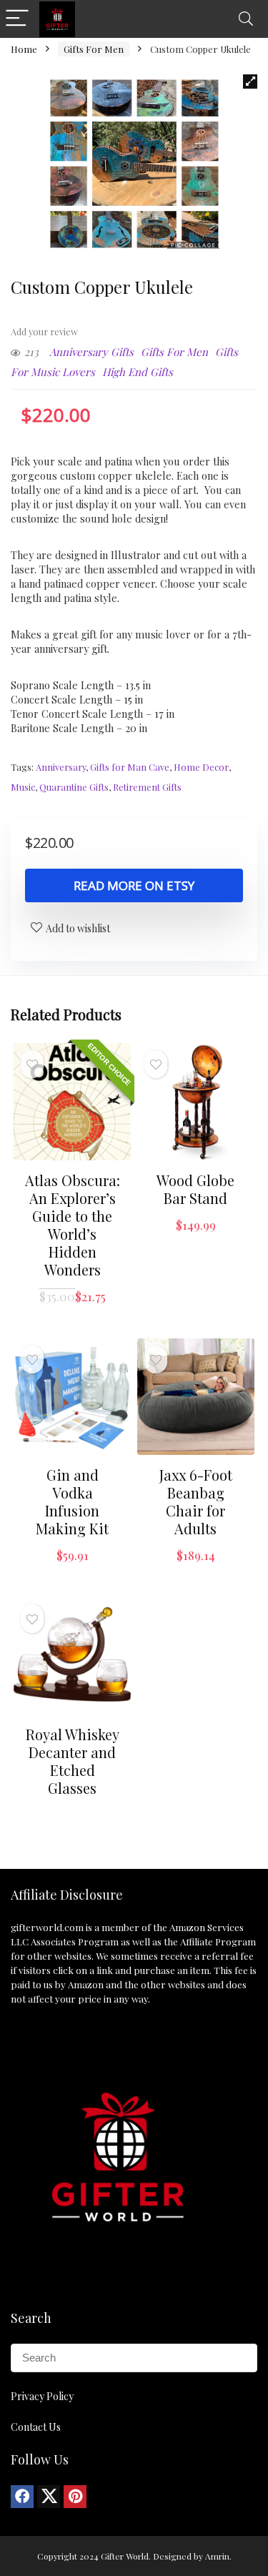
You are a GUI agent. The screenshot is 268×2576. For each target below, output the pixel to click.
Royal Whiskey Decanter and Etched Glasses (73, 1761)
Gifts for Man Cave (130, 767)
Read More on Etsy (134, 885)
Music (23, 787)
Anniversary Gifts (91, 352)
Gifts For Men (94, 49)
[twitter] (49, 2497)
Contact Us (36, 2427)
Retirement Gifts (147, 787)
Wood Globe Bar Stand (195, 1189)
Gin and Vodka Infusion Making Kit (72, 1501)
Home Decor (201, 767)
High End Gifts (138, 372)
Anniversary (61, 767)
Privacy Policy (42, 2396)
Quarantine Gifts (74, 787)
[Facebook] (22, 2497)
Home (24, 49)
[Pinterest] (75, 2497)
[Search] (246, 19)
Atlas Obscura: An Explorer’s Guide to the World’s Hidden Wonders (73, 1225)
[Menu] (17, 19)
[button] (250, 82)
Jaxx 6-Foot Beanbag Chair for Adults (196, 1501)
